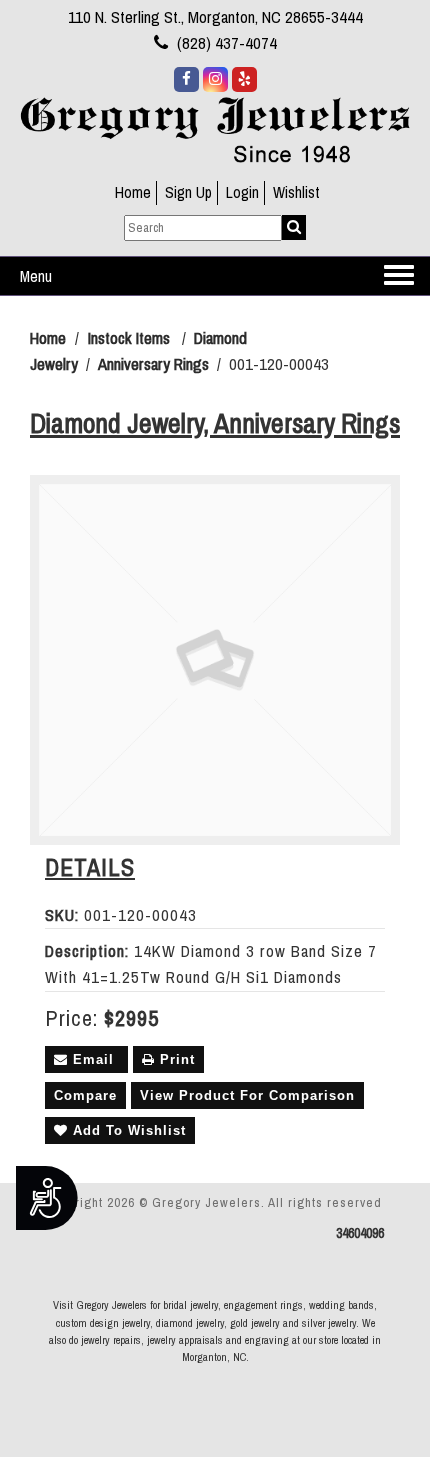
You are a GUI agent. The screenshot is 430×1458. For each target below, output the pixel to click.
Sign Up (188, 192)
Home (133, 192)
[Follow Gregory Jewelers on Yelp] (244, 79)
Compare (85, 1095)
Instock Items (129, 338)
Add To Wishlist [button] (127, 1130)
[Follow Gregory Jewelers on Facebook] (186, 79)
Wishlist (296, 192)
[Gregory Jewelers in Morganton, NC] (215, 129)
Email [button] (93, 1059)
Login (242, 192)
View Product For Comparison (247, 1095)
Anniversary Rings (153, 364)
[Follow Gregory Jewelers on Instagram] (215, 79)
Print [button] (175, 1059)
